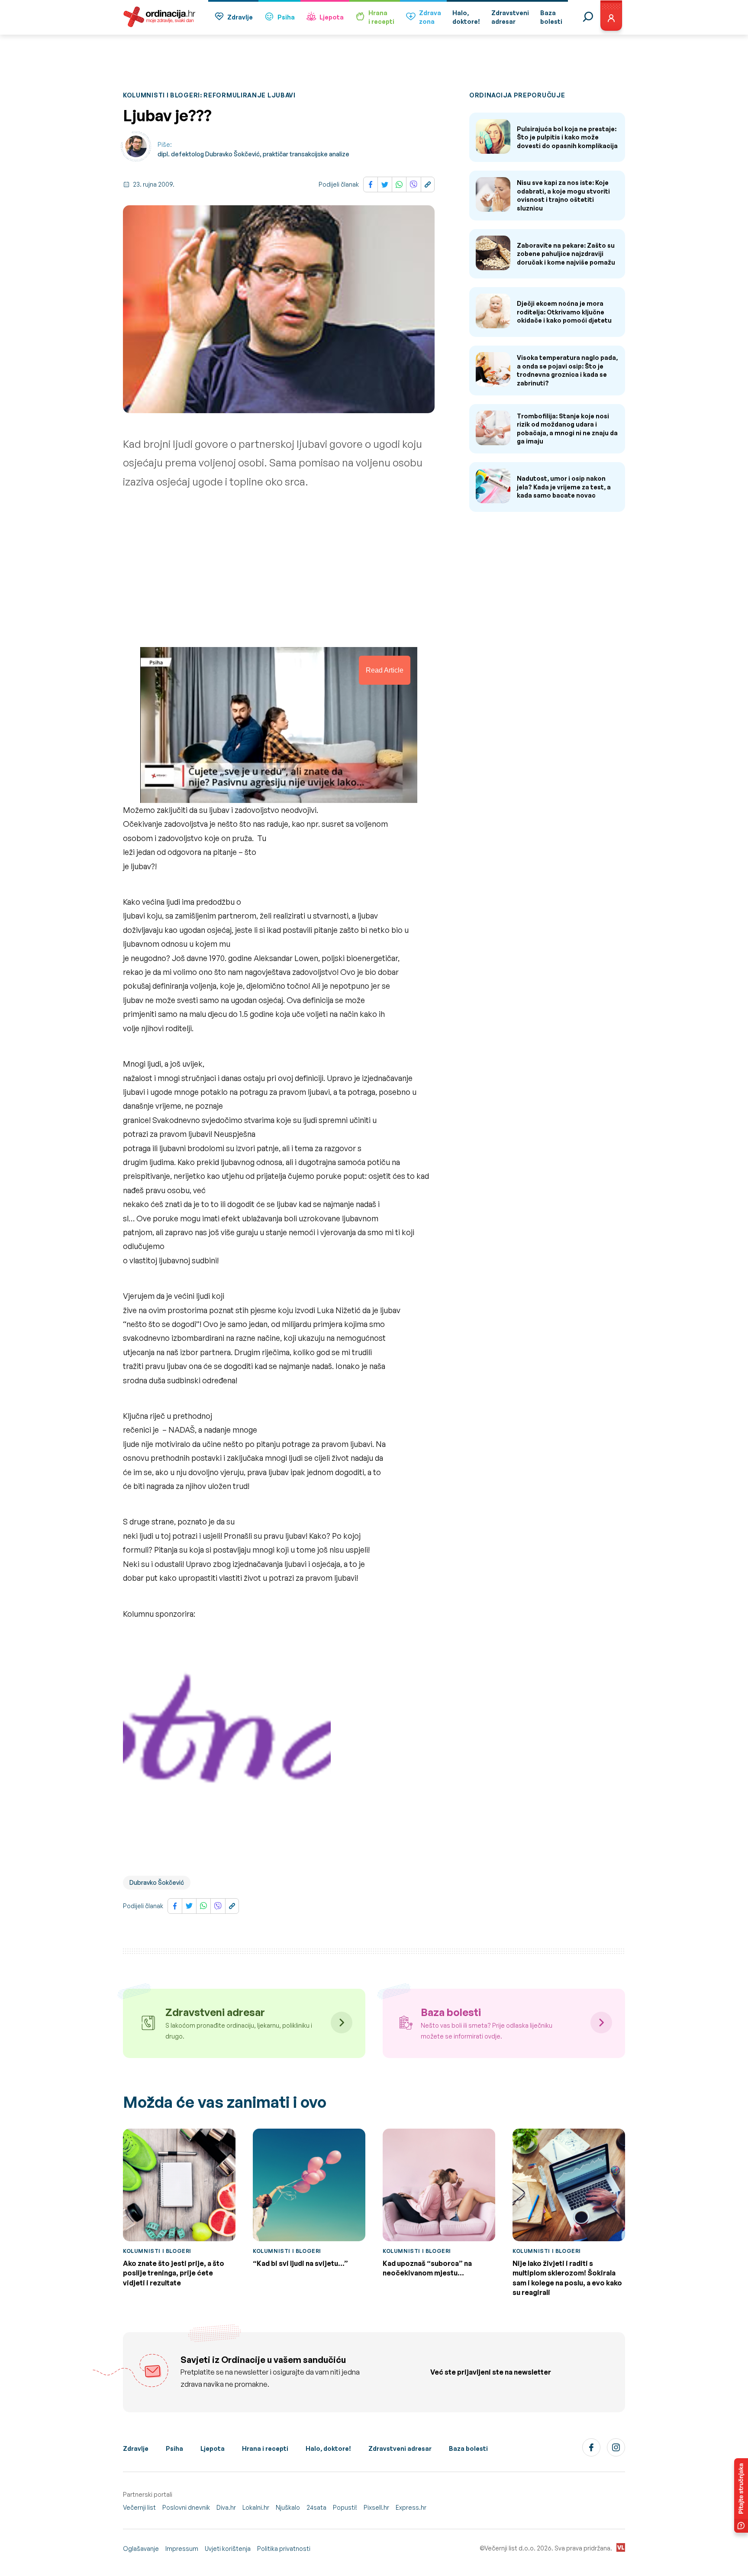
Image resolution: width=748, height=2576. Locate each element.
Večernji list (139, 2507)
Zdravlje (240, 17)
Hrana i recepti (265, 2448)
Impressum (182, 2548)
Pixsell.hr (376, 2507)
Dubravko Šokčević (157, 1882)
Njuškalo (288, 2507)
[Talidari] (227, 1748)
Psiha (286, 17)
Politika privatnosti (284, 2548)
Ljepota (332, 17)
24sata (316, 2507)
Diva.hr (226, 2507)
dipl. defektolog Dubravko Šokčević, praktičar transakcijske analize (253, 154)
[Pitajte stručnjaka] (741, 2495)
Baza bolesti (468, 2448)
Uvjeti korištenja (228, 2548)
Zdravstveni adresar (400, 2448)
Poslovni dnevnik (186, 2507)
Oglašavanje (141, 2548)
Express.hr (411, 2507)
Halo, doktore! (328, 2448)
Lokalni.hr (256, 2507)
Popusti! (345, 2507)
